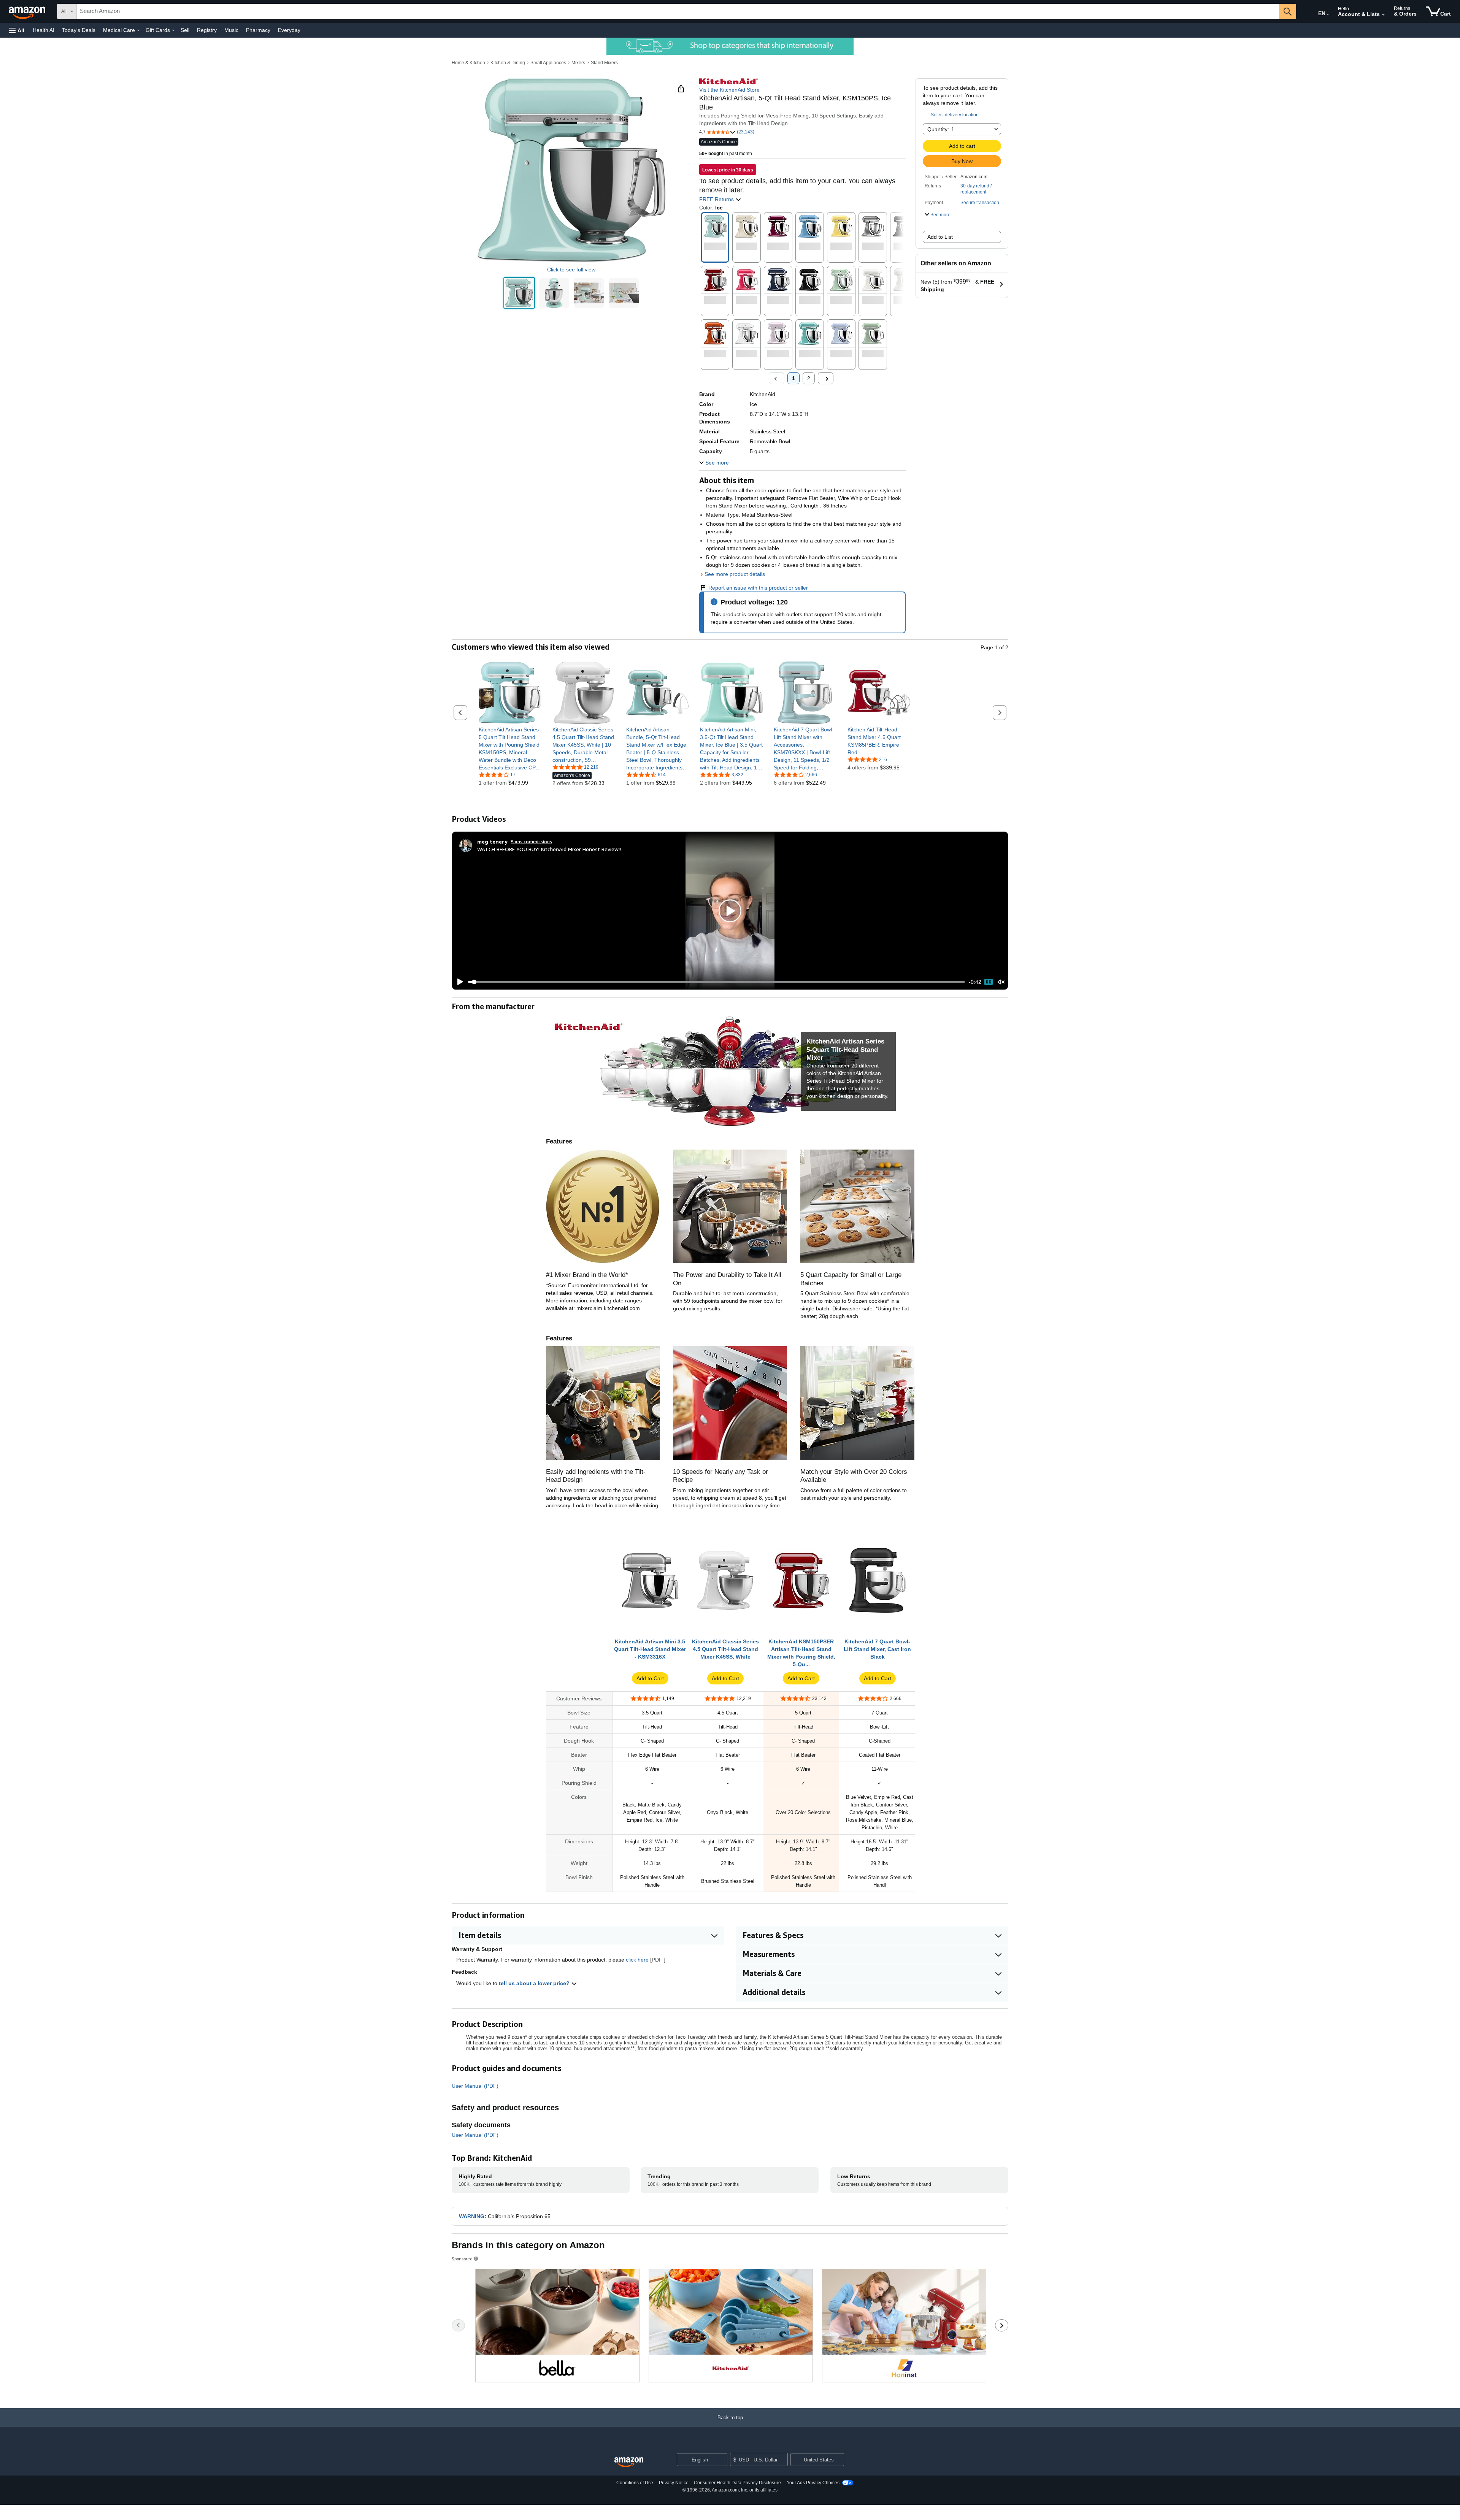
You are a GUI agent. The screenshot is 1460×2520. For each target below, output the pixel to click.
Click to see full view (571, 270)
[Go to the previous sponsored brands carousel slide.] (458, 2325)
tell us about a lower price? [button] (535, 1983)
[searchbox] (678, 11)
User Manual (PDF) (475, 2086)
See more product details (735, 574)
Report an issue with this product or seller (758, 588)
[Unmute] (1001, 982)
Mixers (578, 63)
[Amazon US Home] (629, 2462)
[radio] (519, 293)
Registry (207, 30)
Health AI (44, 30)
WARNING (472, 2216)
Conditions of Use (635, 2483)
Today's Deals (79, 30)
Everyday (289, 30)
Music (231, 30)
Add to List (940, 237)
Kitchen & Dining (508, 63)
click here (637, 1960)
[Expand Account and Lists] (1383, 15)
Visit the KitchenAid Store (729, 90)
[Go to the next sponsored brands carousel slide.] (1002, 2325)
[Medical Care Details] (138, 30)
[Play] (458, 982)
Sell (185, 30)
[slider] (717, 982)
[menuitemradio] (989, 982)
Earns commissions (531, 841)
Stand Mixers (604, 63)
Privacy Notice (674, 2483)
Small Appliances (548, 63)
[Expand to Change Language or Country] (1328, 14)
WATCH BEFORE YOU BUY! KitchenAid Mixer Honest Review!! (549, 849)
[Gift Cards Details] (173, 30)
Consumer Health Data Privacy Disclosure (737, 2483)
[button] (17, 30)
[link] (510, 749)
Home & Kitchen (468, 63)
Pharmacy (258, 30)
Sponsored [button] (462, 2259)
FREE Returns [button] (717, 199)
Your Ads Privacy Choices (813, 2483)
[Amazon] (28, 11)
